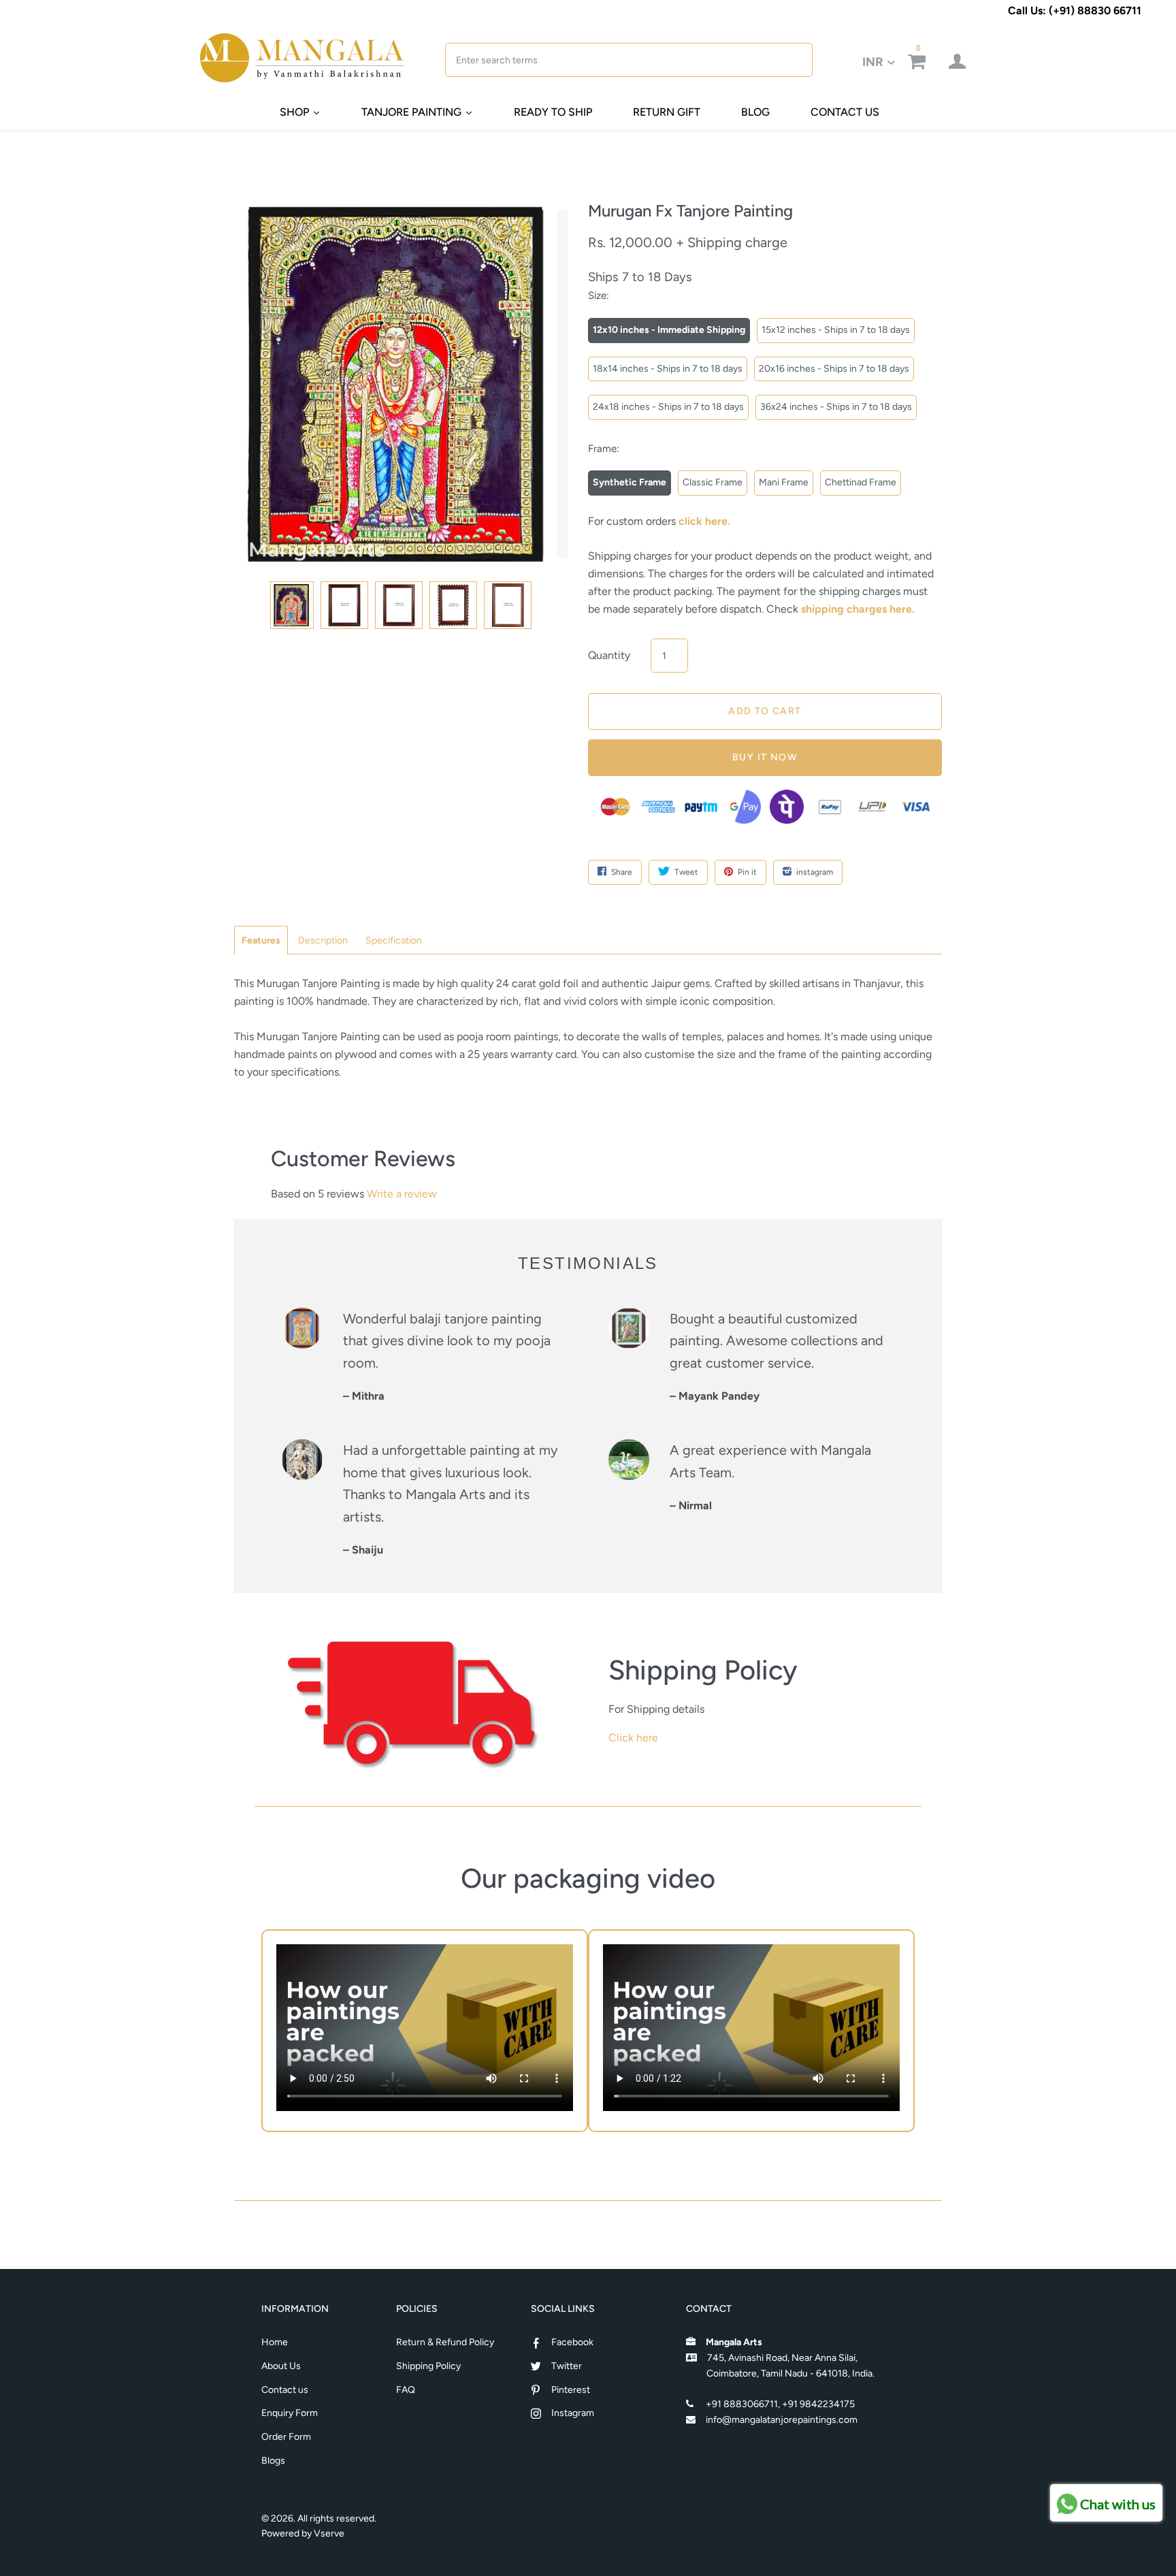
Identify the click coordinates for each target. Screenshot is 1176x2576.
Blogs (273, 2461)
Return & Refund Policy (445, 2342)
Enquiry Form (290, 2413)
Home (275, 2342)
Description (323, 940)
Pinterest (571, 2390)
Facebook (572, 2342)
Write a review (402, 1194)
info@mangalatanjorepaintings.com (782, 2420)
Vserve (329, 2533)
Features (261, 940)
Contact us (285, 2390)
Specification (394, 940)
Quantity (609, 655)
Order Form (286, 2437)
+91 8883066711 (742, 2404)
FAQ (406, 2390)
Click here (633, 1738)
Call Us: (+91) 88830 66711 (1075, 11)
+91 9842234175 (818, 2404)
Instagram (573, 2413)
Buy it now (765, 757)
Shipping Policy (428, 2366)
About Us (281, 2366)
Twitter (567, 2366)
